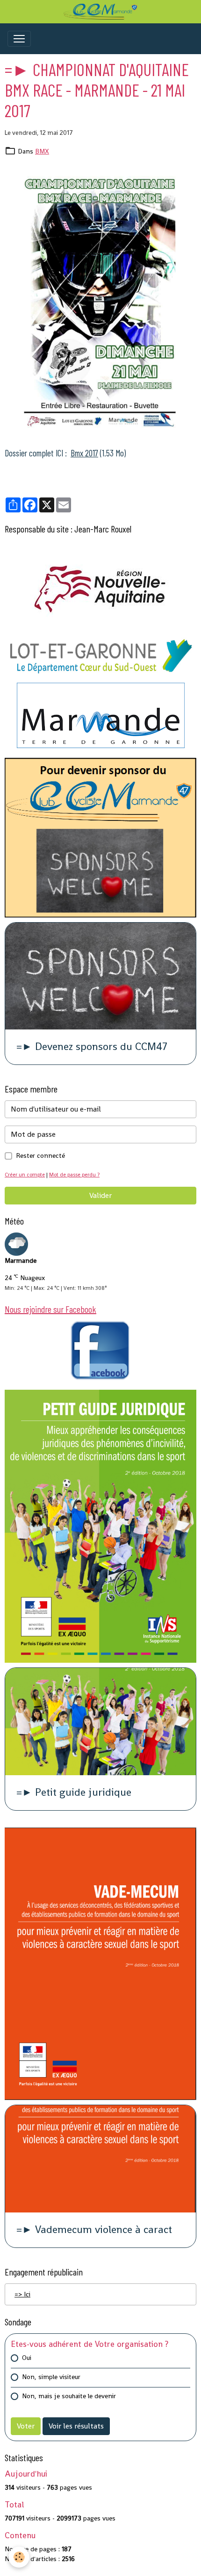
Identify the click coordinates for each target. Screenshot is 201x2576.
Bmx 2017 (84, 453)
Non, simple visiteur (51, 2377)
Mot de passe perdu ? (74, 1175)
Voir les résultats (76, 2426)
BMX (42, 151)
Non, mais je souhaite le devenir (69, 2396)
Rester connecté (40, 1155)
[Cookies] (19, 2557)
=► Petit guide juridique (74, 1793)
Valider (100, 1195)
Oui (27, 2358)
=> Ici (22, 2294)
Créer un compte (25, 1175)
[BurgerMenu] (19, 39)
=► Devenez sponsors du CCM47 (92, 1047)
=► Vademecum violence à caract (94, 2230)
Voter (26, 2426)
